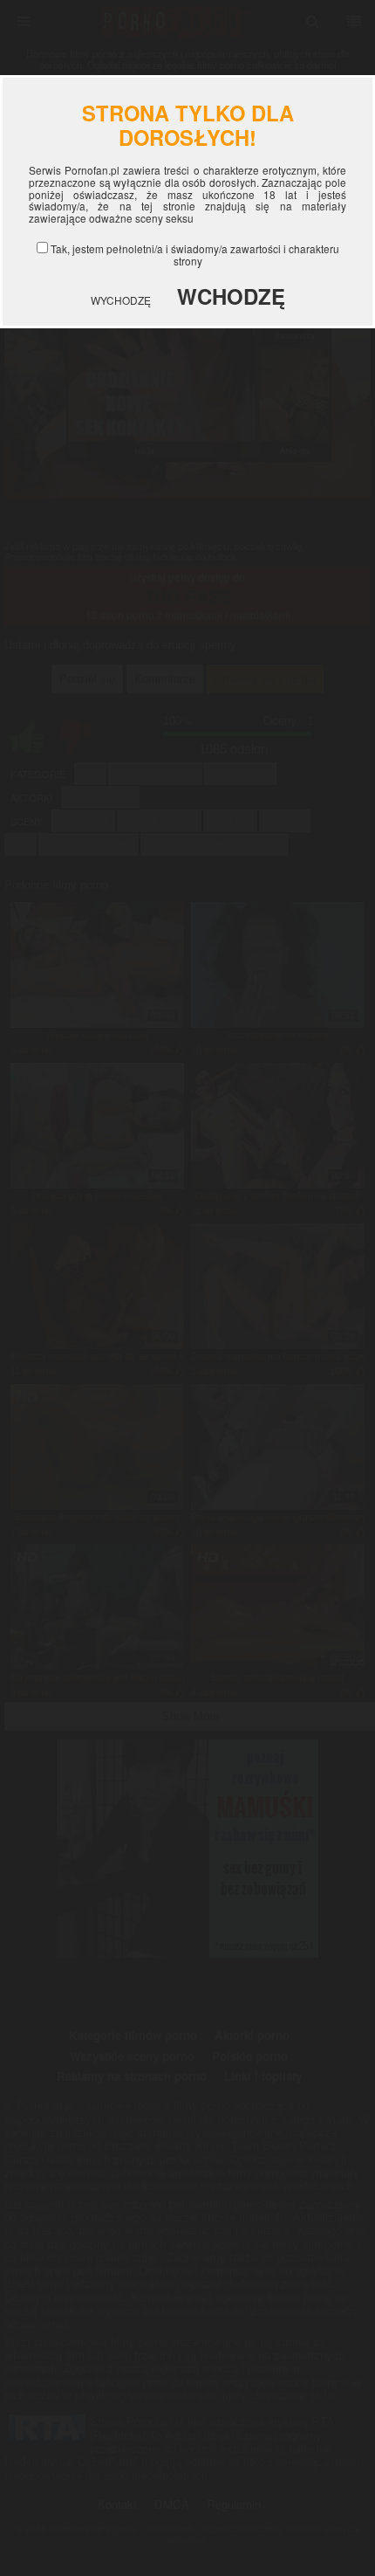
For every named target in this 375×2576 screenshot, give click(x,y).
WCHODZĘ (231, 296)
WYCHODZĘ (121, 300)
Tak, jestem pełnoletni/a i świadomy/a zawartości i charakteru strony (195, 255)
